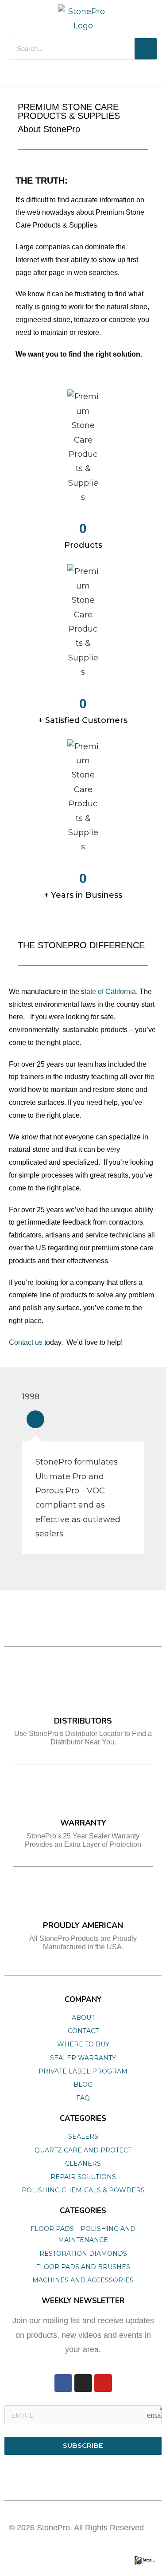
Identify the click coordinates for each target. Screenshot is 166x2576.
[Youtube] (103, 2383)
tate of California (110, 992)
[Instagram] (83, 2383)
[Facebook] (63, 2383)
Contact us (26, 1342)
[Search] (146, 49)
